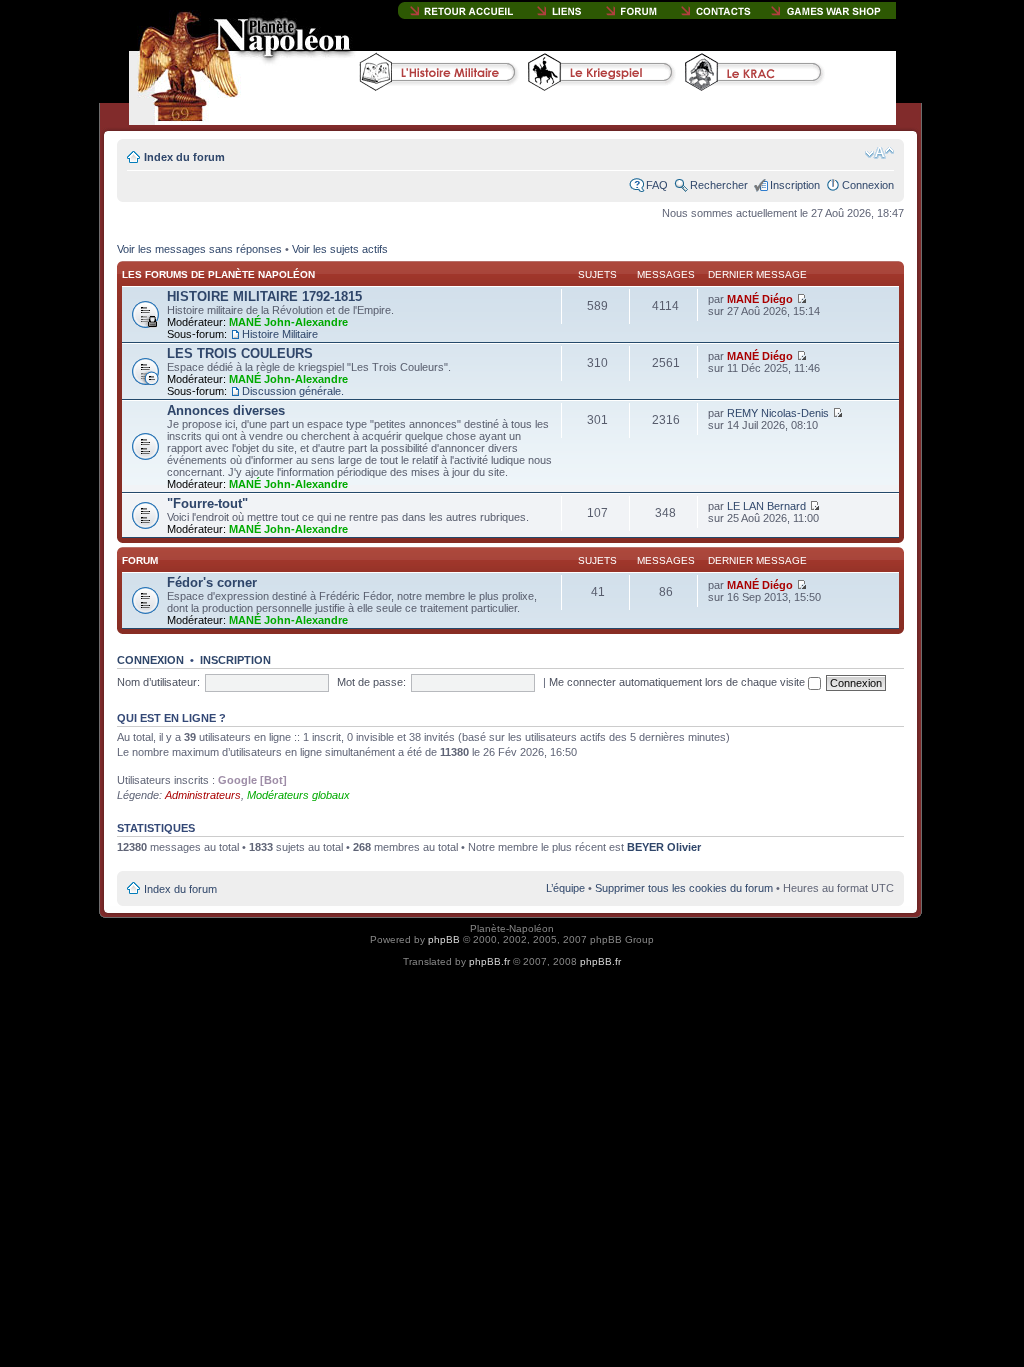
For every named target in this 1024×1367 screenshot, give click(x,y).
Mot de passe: (371, 682)
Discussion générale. (293, 391)
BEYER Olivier (664, 847)
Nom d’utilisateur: (158, 682)
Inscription (795, 185)
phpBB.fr (489, 961)
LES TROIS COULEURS (240, 353)
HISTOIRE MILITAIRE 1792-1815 (264, 296)
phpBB (444, 939)
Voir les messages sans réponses (199, 249)
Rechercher (719, 185)
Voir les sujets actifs (340, 249)
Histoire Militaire (280, 334)
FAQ (657, 185)
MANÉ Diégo (760, 299)
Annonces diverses (226, 410)
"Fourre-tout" (207, 503)
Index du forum (184, 157)
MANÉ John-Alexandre (288, 322)
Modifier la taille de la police (879, 153)
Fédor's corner (212, 582)
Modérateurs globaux (298, 795)
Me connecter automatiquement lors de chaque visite (678, 682)
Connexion (868, 185)
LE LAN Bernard (766, 506)
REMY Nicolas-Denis (778, 413)
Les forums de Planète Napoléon (218, 274)
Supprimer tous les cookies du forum (684, 888)
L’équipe (565, 888)
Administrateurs (203, 795)
